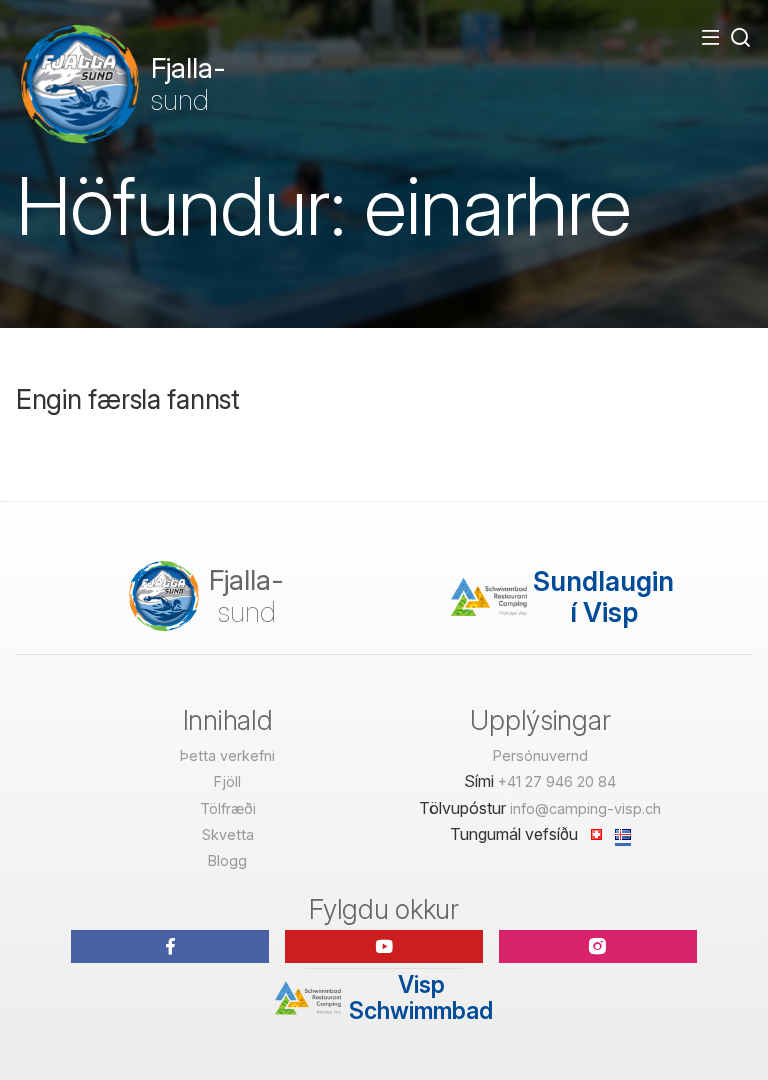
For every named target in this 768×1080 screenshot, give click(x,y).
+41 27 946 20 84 (557, 781)
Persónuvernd (540, 755)
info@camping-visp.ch (585, 808)
